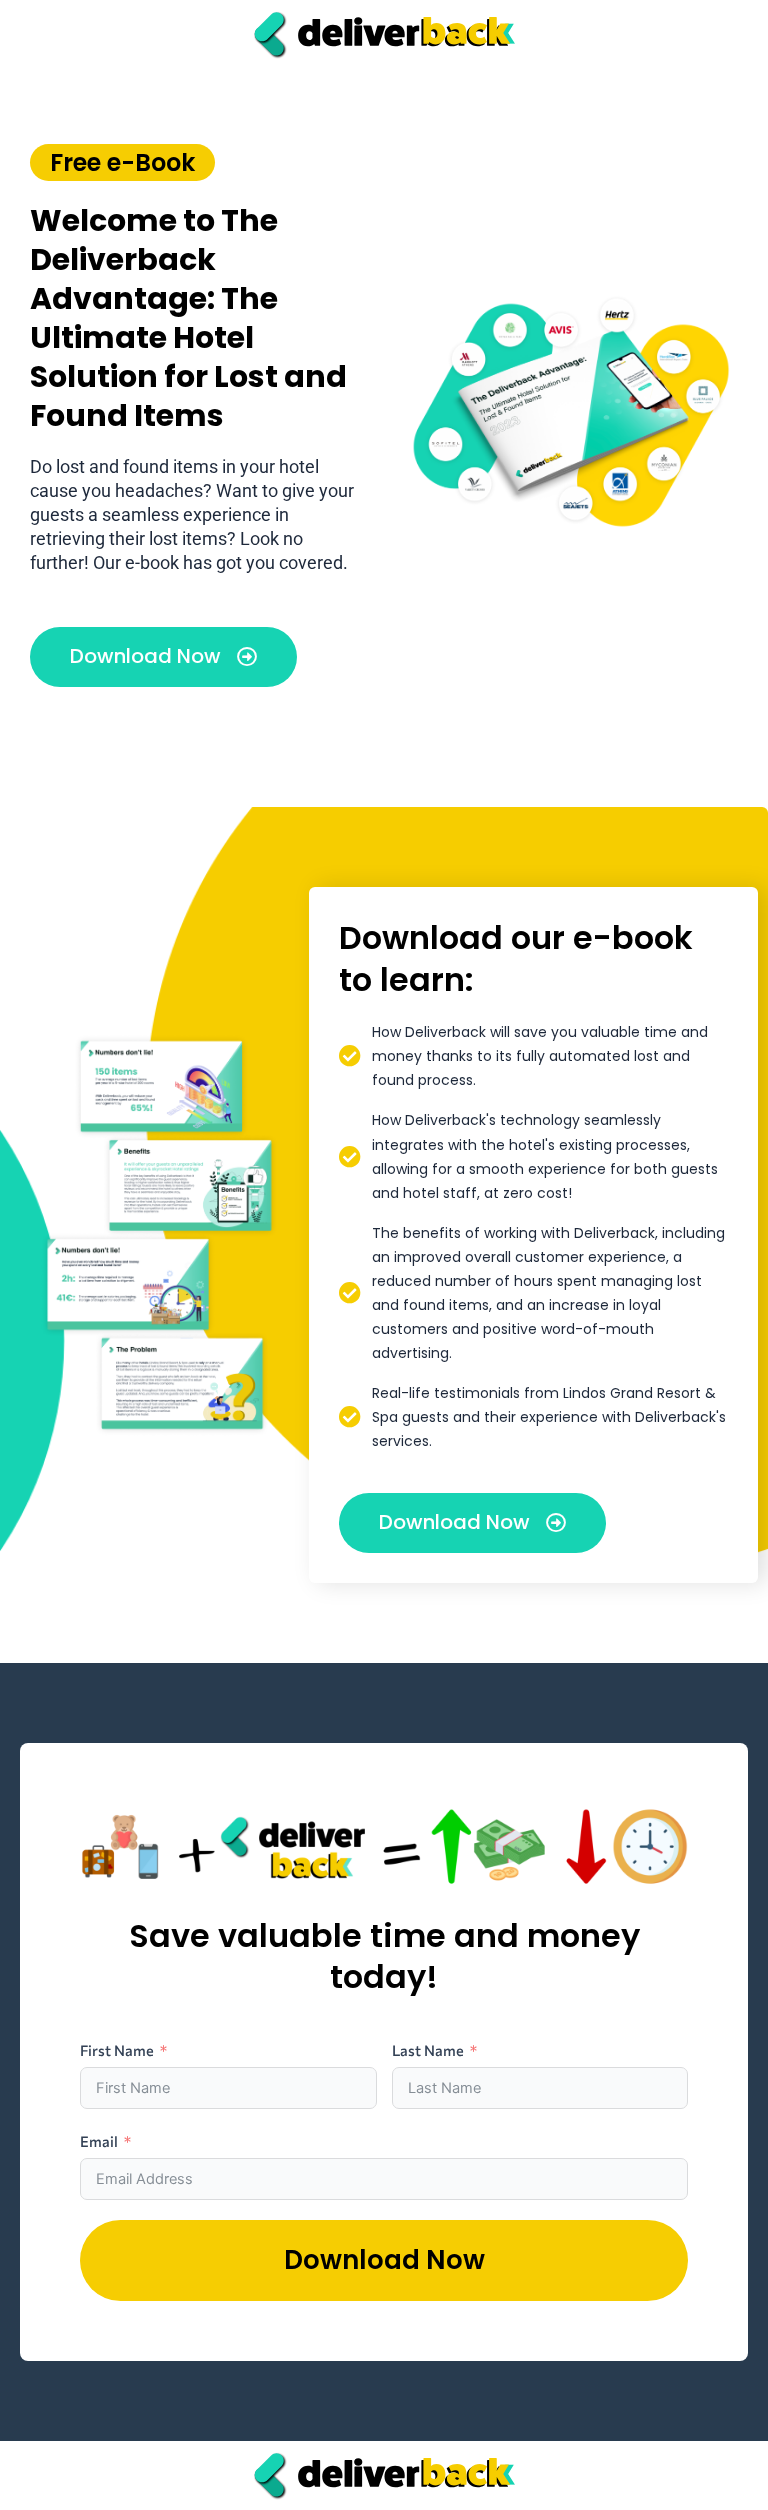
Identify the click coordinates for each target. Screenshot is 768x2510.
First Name (117, 2050)
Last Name (428, 2050)
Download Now (384, 2260)
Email (99, 2141)
